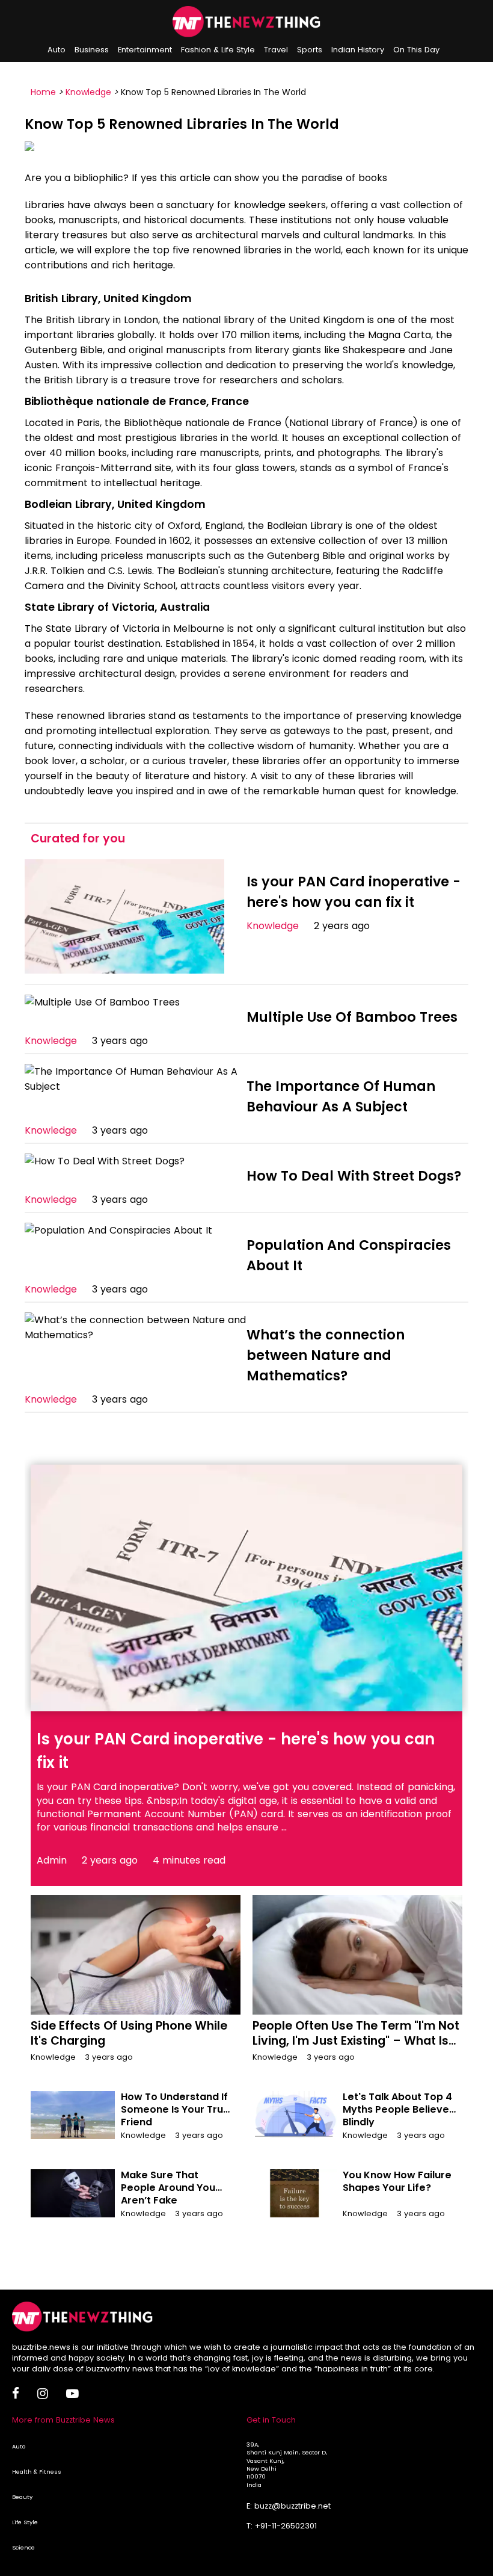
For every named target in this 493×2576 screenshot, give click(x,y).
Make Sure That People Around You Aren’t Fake (168, 2188)
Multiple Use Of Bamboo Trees (352, 1017)
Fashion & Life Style (218, 50)
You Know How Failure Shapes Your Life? (397, 2181)
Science (23, 2547)
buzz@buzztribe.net (292, 2506)
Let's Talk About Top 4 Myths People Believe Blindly (397, 2109)
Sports (310, 50)
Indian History (358, 50)
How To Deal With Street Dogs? (354, 1176)
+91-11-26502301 (286, 2526)
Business (92, 50)
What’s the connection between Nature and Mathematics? (326, 1355)
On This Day (416, 50)
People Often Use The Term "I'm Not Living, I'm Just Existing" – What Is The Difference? (356, 2041)
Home (43, 92)
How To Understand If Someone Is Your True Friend (175, 2109)
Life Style (25, 2522)
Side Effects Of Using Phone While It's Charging (129, 2033)
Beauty (22, 2497)
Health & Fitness (37, 2472)
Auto (57, 50)
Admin (52, 1860)
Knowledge (88, 92)
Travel (276, 50)
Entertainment (145, 50)
